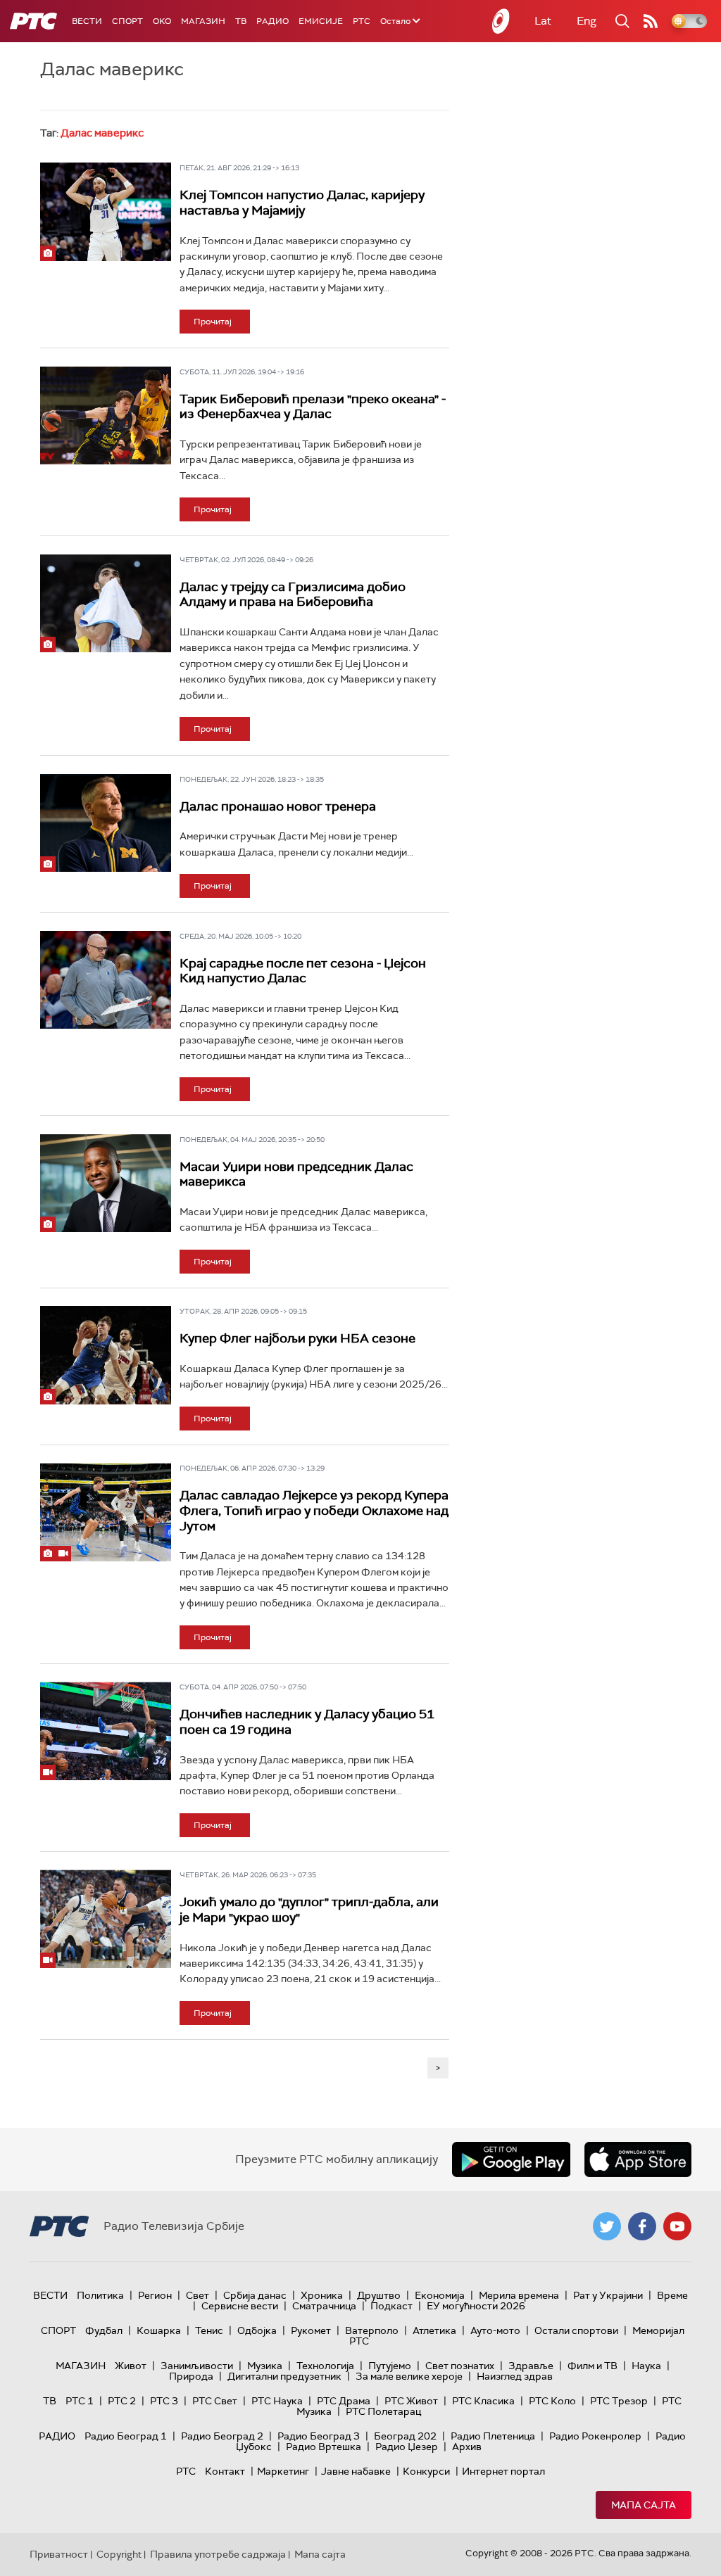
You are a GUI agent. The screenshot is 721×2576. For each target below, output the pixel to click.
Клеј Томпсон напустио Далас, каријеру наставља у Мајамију (302, 203)
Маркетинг (283, 2471)
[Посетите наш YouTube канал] (677, 2226)
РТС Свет (215, 2401)
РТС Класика (483, 2401)
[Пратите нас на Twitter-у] (607, 2226)
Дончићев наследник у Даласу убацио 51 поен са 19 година (307, 1722)
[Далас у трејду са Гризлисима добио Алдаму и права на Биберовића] (106, 603)
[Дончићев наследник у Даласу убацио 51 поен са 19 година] (106, 1731)
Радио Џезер (407, 2447)
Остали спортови (576, 2330)
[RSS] (651, 21)
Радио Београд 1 (126, 2436)
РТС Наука (277, 2401)
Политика (100, 2295)
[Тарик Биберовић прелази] (106, 415)
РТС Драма (344, 2401)
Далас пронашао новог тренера (278, 806)
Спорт (127, 21)
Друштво (379, 2295)
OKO (162, 21)
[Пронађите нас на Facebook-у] (642, 2226)
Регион (155, 2295)
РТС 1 (80, 2401)
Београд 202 (405, 2436)
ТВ (241, 21)
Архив (467, 2447)
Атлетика (434, 2330)
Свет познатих (460, 2366)
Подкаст (391, 2306)
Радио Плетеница (493, 2436)
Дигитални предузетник (284, 2376)
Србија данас (255, 2295)
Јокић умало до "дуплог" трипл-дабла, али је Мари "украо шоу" (309, 1910)
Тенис (209, 2330)
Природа (191, 2376)
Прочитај (213, 322)
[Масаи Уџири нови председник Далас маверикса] (106, 1183)
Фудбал (104, 2330)
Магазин (203, 21)
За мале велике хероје (409, 2376)
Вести (87, 21)
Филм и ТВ (593, 2366)
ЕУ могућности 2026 (476, 2306)
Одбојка (257, 2330)
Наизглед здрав (515, 2376)
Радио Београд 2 (222, 2436)
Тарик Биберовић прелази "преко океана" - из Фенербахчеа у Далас (313, 407)
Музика (265, 2366)
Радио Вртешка (324, 2447)
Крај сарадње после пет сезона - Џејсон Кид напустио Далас (303, 971)
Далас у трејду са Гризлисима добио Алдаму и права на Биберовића (293, 595)
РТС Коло (552, 2401)
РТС (362, 21)
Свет (198, 2295)
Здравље (531, 2366)
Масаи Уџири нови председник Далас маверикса (296, 1174)
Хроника (322, 2295)
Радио (272, 21)
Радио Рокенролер (595, 2436)
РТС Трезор (619, 2401)
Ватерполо (372, 2330)
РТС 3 (164, 2401)
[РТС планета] (501, 21)
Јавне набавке (356, 2471)
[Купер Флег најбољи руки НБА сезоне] (106, 1355)
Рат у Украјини (608, 2295)
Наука (646, 2366)
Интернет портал (503, 2471)
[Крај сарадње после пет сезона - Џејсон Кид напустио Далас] (106, 980)
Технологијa (325, 2366)
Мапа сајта (644, 2505)
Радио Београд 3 (319, 2436)
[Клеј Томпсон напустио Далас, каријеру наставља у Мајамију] (106, 211)
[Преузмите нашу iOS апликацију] (638, 2159)
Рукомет (311, 2330)
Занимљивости (197, 2366)
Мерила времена (519, 2295)
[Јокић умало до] (106, 1918)
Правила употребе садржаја (218, 2554)
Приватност (59, 2554)
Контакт (225, 2471)
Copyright (119, 2554)
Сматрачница (324, 2306)
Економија (440, 2295)
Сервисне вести (240, 2306)
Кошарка (159, 2330)
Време (672, 2295)
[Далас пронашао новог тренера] (106, 823)
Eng (587, 21)
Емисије (321, 21)
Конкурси (426, 2471)
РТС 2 (122, 2401)
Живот (131, 2366)
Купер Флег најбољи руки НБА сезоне (297, 1338)
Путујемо (390, 2366)
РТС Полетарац (383, 2411)
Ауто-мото (495, 2330)
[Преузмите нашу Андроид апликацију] (511, 2159)
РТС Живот (411, 2401)
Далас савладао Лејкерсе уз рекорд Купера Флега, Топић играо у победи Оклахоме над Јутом (314, 1510)
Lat (543, 21)
